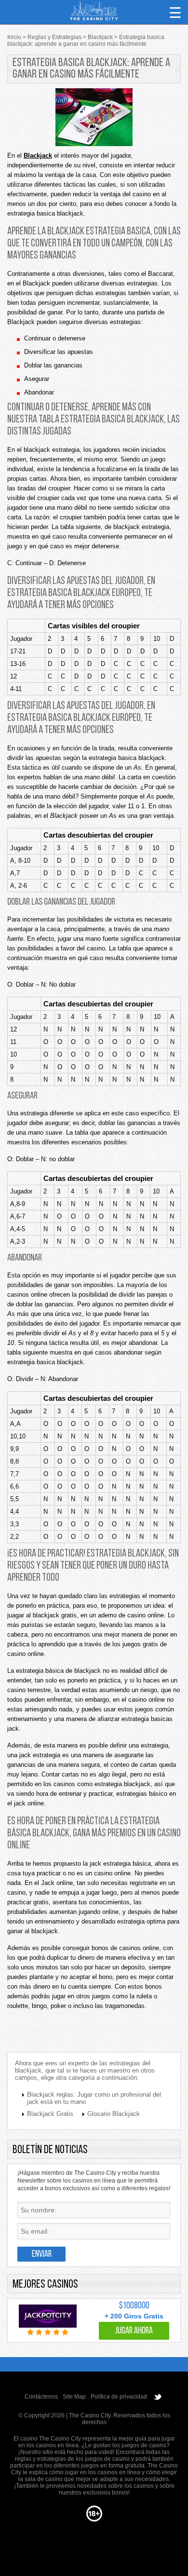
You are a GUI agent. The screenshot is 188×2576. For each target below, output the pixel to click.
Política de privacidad (119, 2397)
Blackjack (38, 156)
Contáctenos (41, 2397)
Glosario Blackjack (114, 2114)
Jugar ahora (134, 2331)
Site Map (74, 2397)
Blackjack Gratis (50, 2114)
